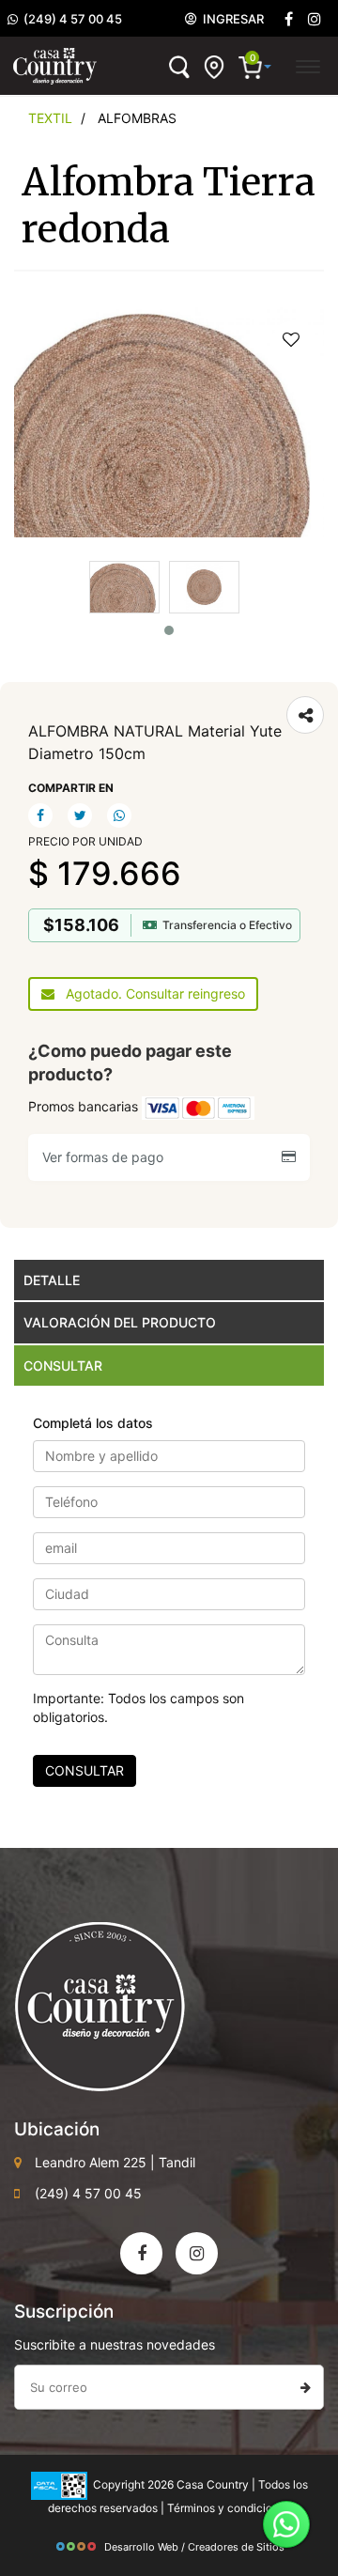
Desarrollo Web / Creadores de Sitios (194, 2547)
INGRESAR (230, 19)
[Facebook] (288, 19)
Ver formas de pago (107, 1157)
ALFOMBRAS (137, 118)
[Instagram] (197, 2253)
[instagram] (315, 19)
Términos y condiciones (229, 2508)
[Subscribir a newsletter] (306, 2387)
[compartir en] (305, 715)
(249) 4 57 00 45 (70, 19)
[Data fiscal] (59, 2484)
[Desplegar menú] (307, 64)
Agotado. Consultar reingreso (150, 993)
